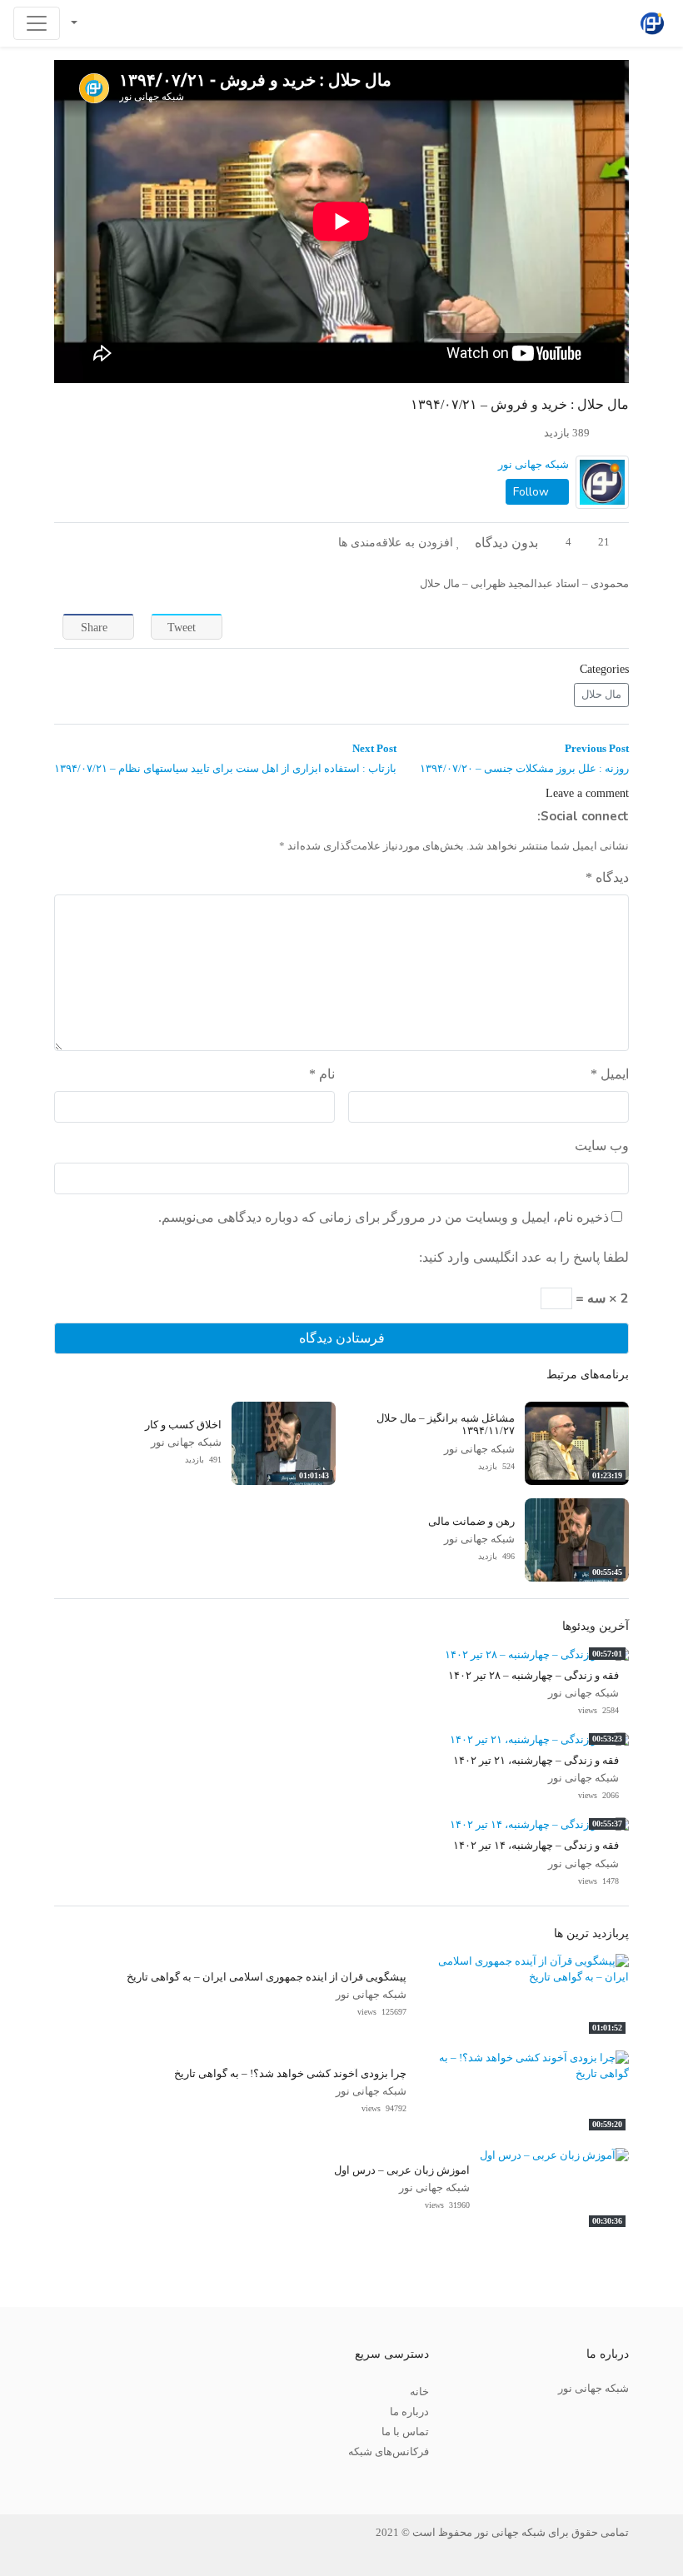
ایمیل (610, 1074)
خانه (419, 2392)
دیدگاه (607, 877)
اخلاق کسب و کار (183, 1425)
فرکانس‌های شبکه (389, 2452)
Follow (533, 492)
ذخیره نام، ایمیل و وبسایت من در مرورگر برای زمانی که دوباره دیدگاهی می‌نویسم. (384, 1217)
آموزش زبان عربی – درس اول (402, 2170)
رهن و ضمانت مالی (471, 1522)
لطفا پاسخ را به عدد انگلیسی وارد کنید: (524, 1257)
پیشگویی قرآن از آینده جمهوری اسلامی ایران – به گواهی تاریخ (267, 1977)
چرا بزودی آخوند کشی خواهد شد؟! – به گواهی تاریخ (290, 2074)
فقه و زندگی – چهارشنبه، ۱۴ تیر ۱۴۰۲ (536, 1846)
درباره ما (409, 2412)
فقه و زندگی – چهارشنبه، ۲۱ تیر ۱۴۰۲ (536, 1761)
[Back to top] (47, 2480)
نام (322, 1074)
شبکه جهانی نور (533, 465)
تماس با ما (405, 2432)
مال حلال (601, 695)
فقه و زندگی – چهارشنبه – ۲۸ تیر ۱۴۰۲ (533, 1676)
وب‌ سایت (602, 1146)
